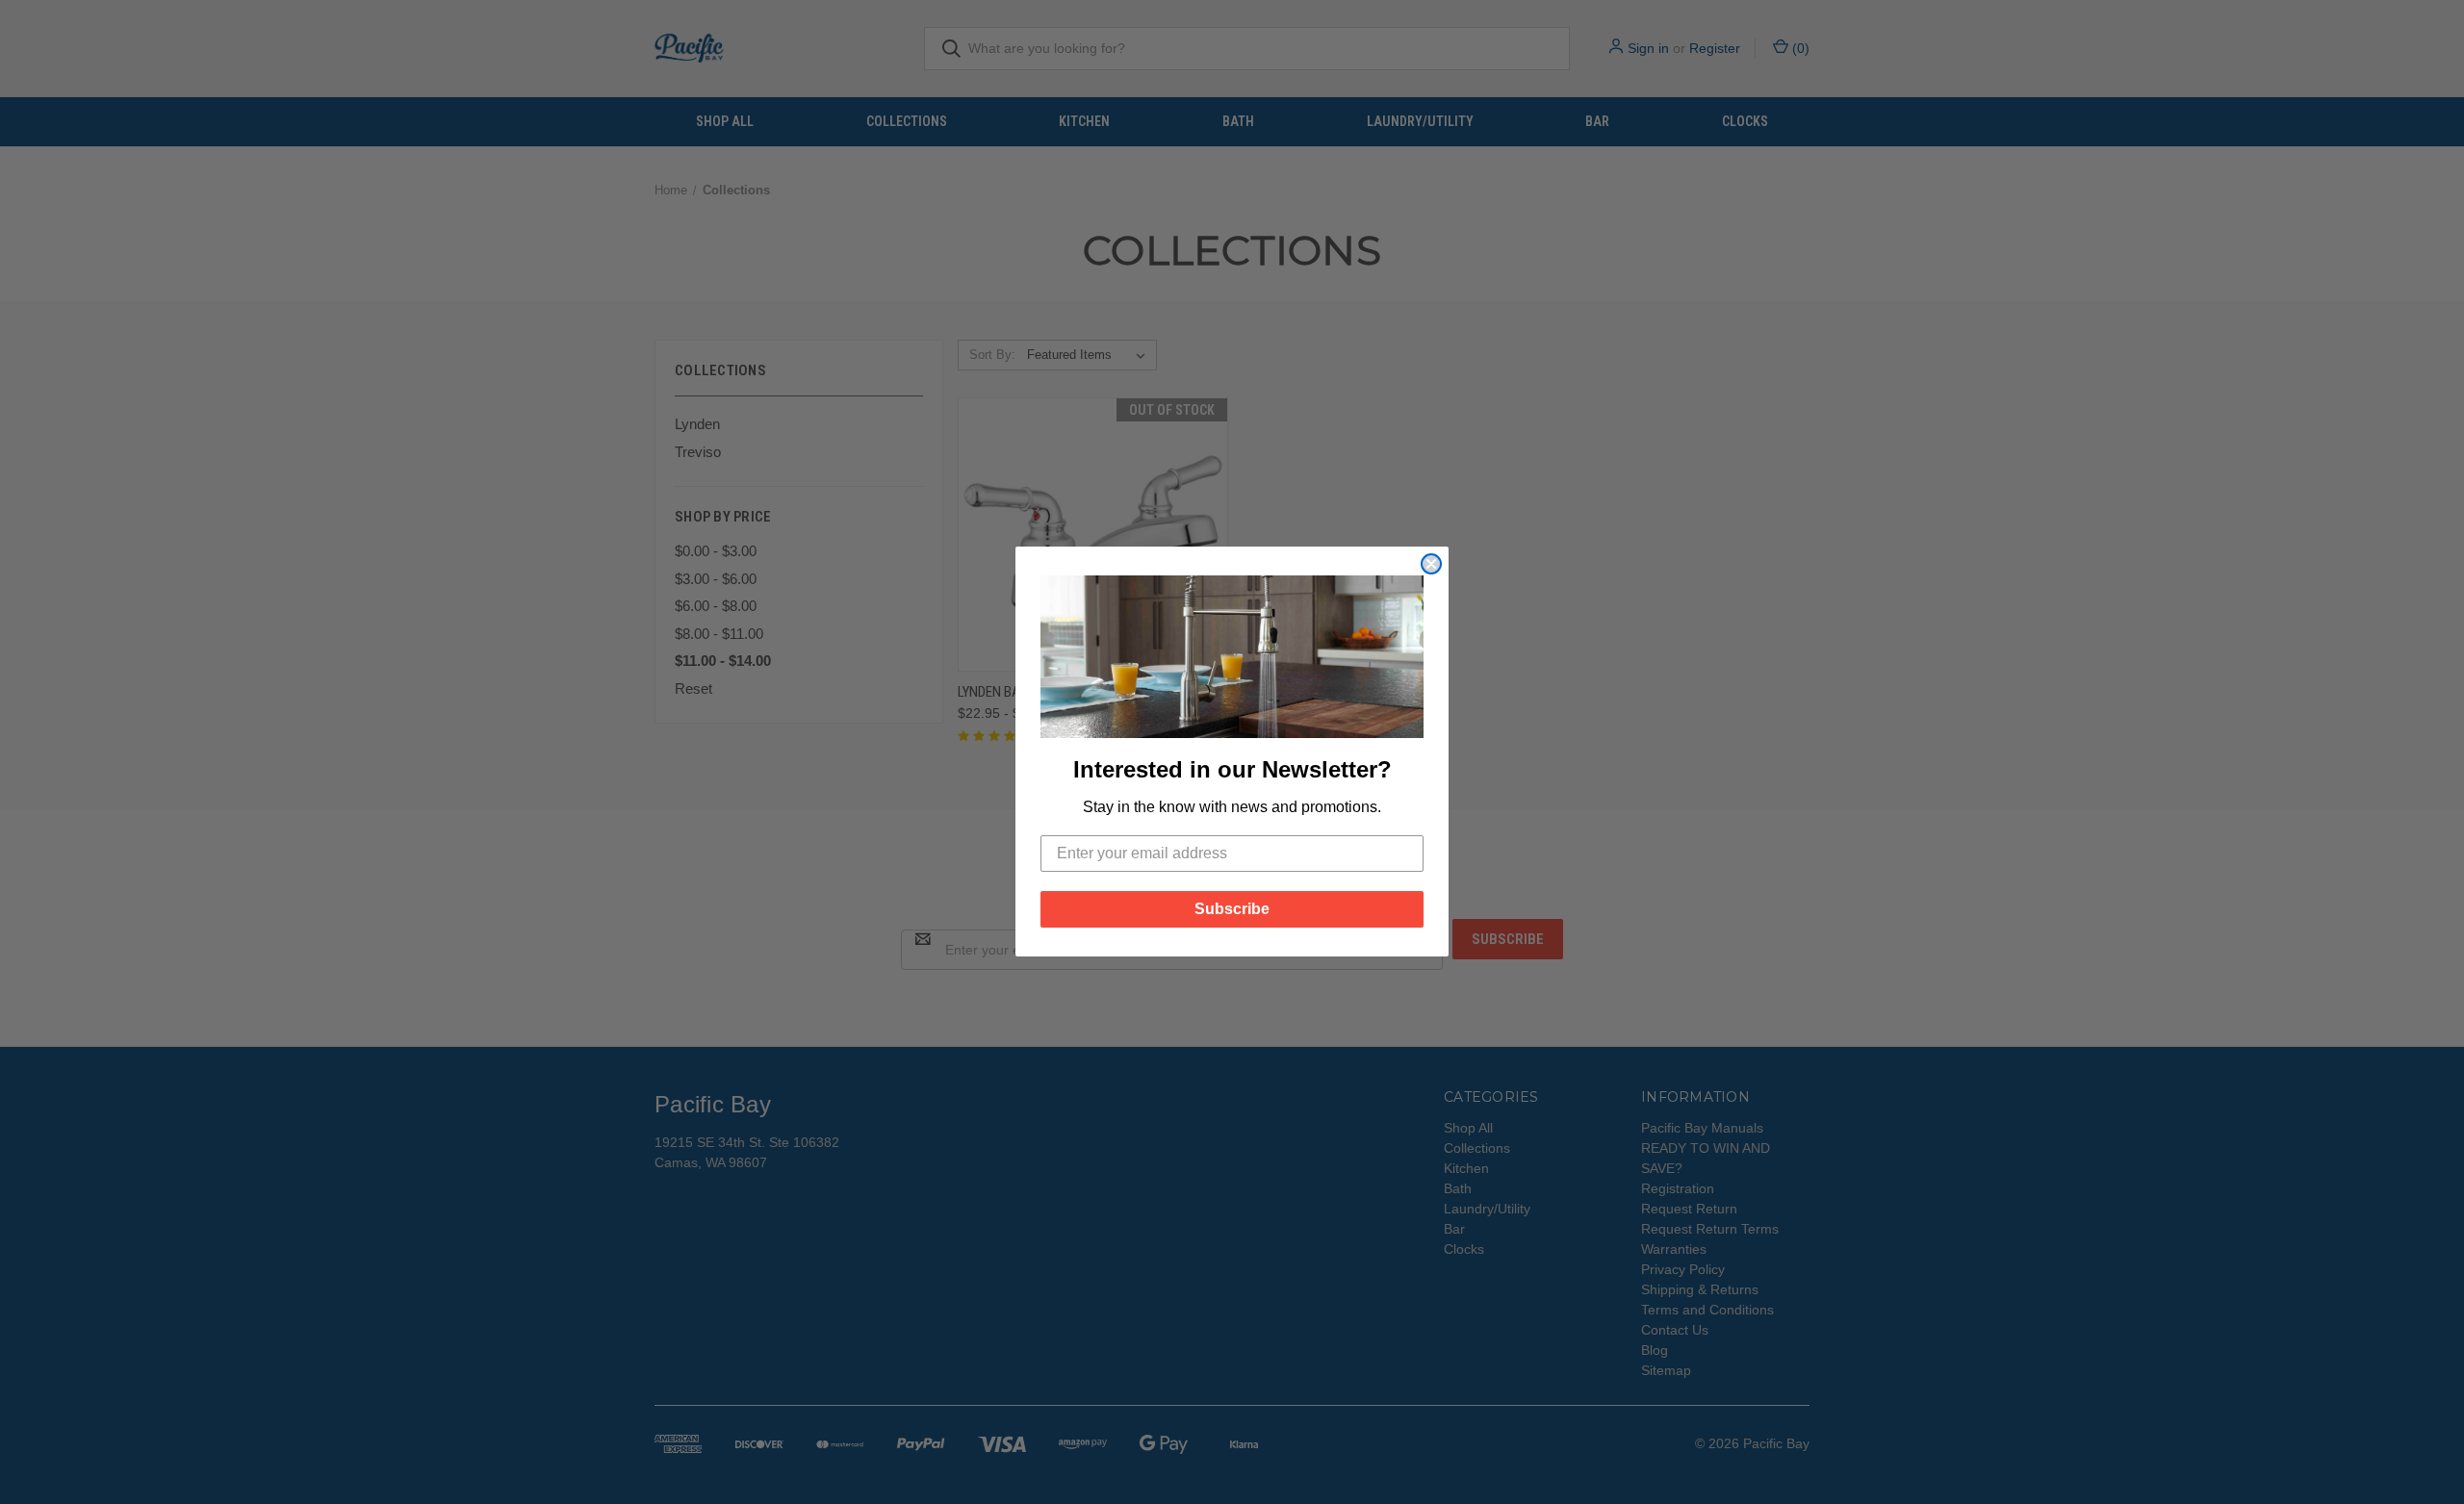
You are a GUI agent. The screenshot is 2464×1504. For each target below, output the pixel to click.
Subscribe (1232, 910)
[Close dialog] (1431, 564)
